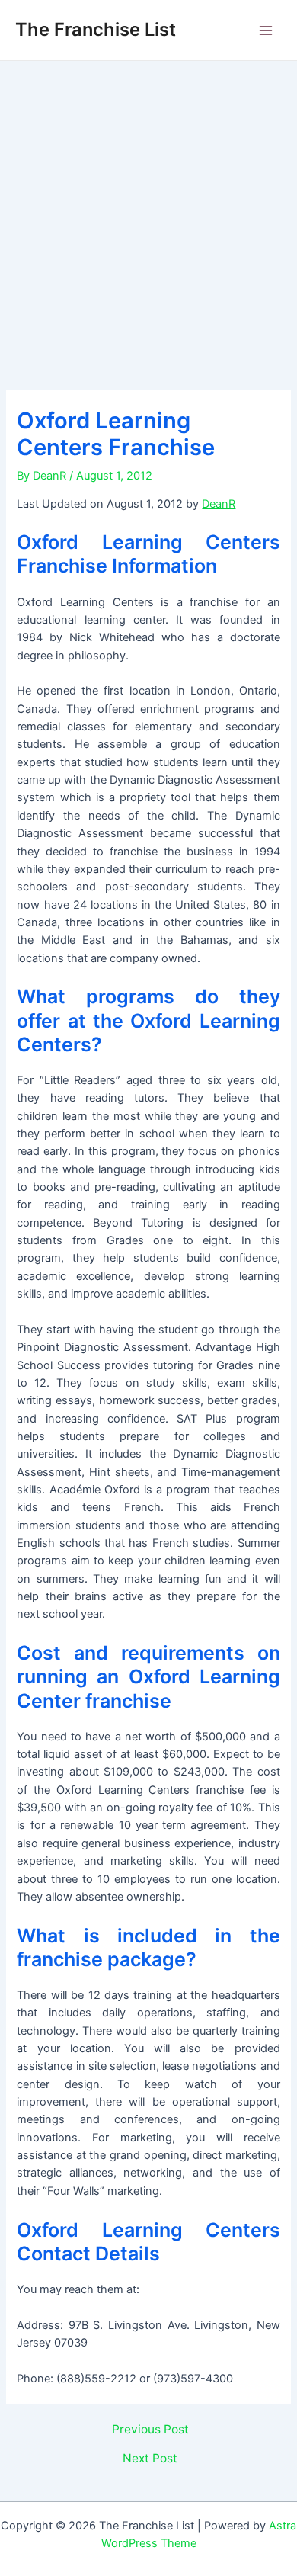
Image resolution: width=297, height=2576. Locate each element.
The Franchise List (96, 29)
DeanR (219, 504)
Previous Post (150, 2430)
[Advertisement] (148, 217)
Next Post (150, 2459)
